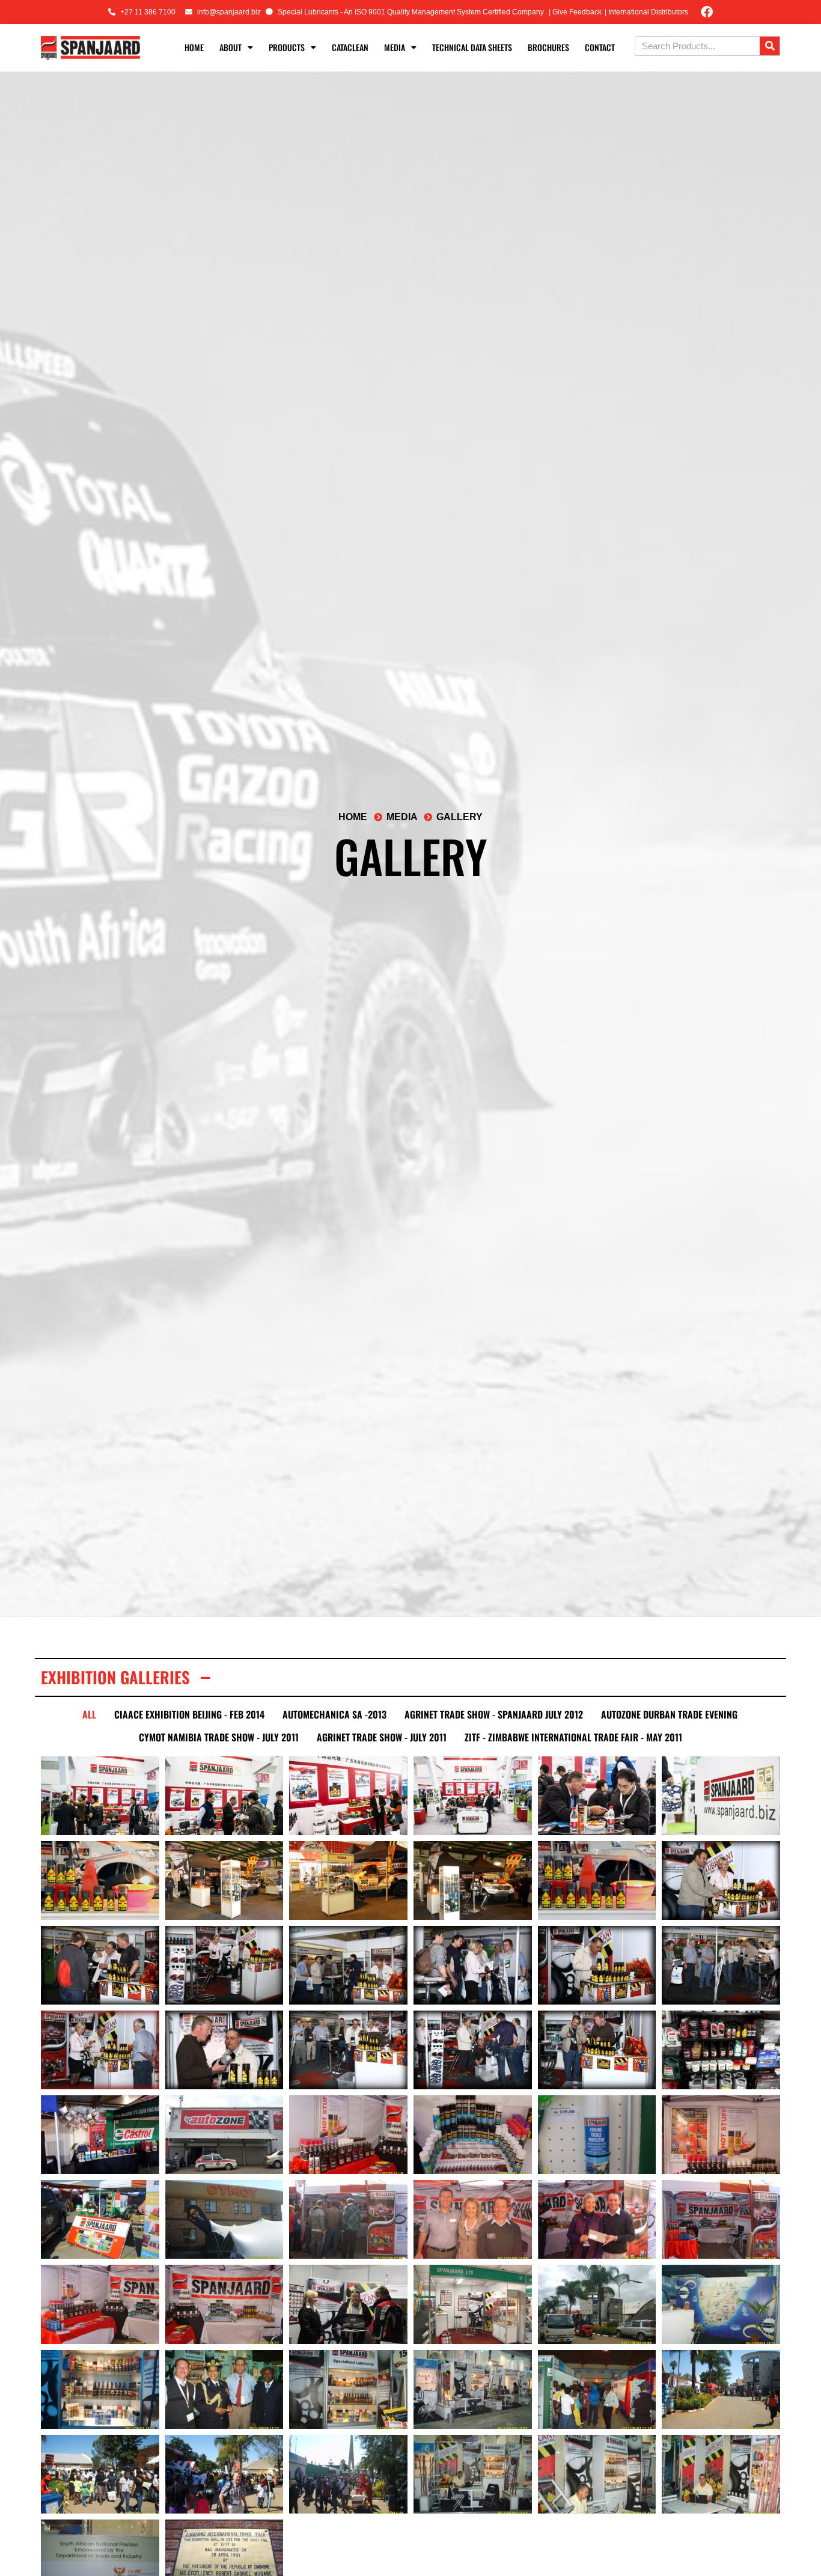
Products (287, 47)
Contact (600, 47)
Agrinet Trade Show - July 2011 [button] (382, 1737)
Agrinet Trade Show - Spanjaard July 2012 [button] (494, 1714)
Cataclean (350, 47)
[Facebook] (707, 12)
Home (194, 47)
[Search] (770, 46)
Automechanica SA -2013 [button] (334, 1714)
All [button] (89, 1714)
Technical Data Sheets (472, 47)
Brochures (548, 47)
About (230, 47)
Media (395, 47)
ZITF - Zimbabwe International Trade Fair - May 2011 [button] (573, 1737)
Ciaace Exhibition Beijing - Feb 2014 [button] (189, 1714)
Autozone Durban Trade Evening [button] (669, 1714)
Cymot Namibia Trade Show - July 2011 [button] (219, 1737)
